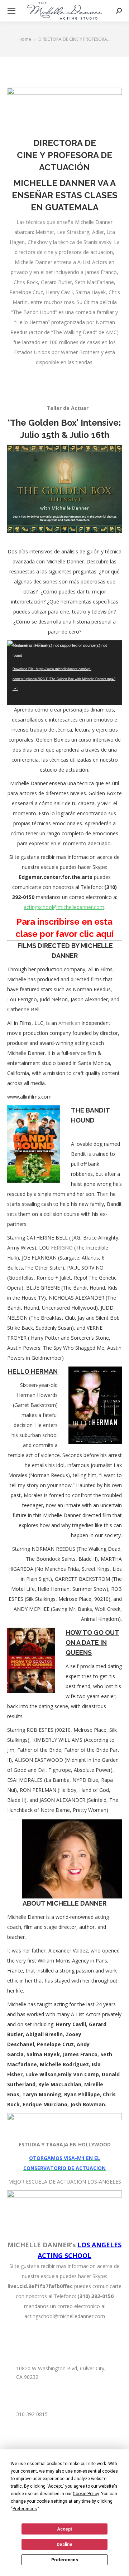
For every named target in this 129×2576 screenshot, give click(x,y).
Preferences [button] (25, 2509)
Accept (64, 2529)
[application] (64, 673)
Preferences (65, 2560)
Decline (64, 2545)
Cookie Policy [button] (86, 2494)
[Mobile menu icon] (11, 11)
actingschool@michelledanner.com (64, 907)
